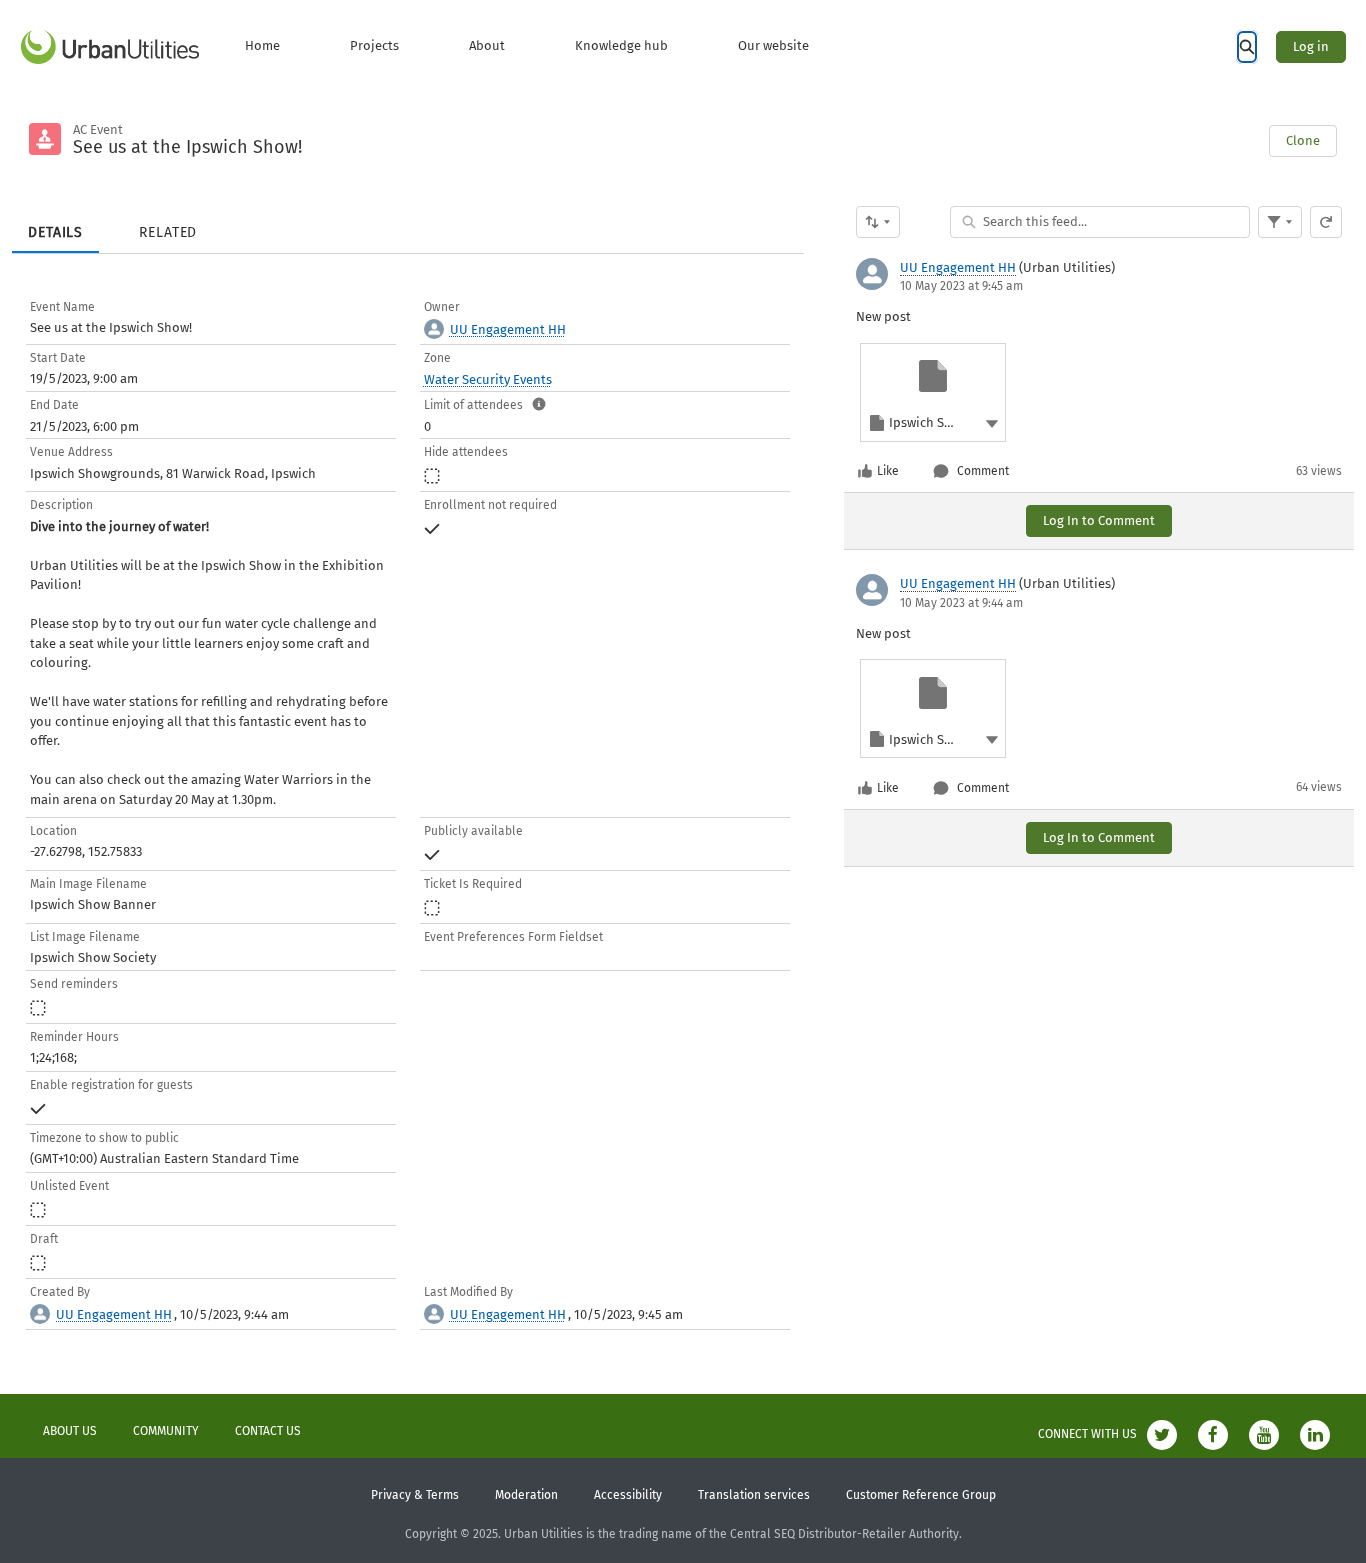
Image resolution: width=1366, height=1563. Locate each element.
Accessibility (628, 1495)
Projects (374, 45)
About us (70, 1431)
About (487, 45)
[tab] (55, 225)
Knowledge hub (621, 45)
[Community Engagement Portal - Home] (110, 47)
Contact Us (268, 1431)
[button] (992, 422)
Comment (983, 471)
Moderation (526, 1495)
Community (166, 1431)
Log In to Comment (1099, 520)
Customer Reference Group (921, 1495)
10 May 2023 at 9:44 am (961, 603)
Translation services (754, 1495)
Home (262, 45)
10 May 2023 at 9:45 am (961, 286)
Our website (773, 45)
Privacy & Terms (415, 1495)
